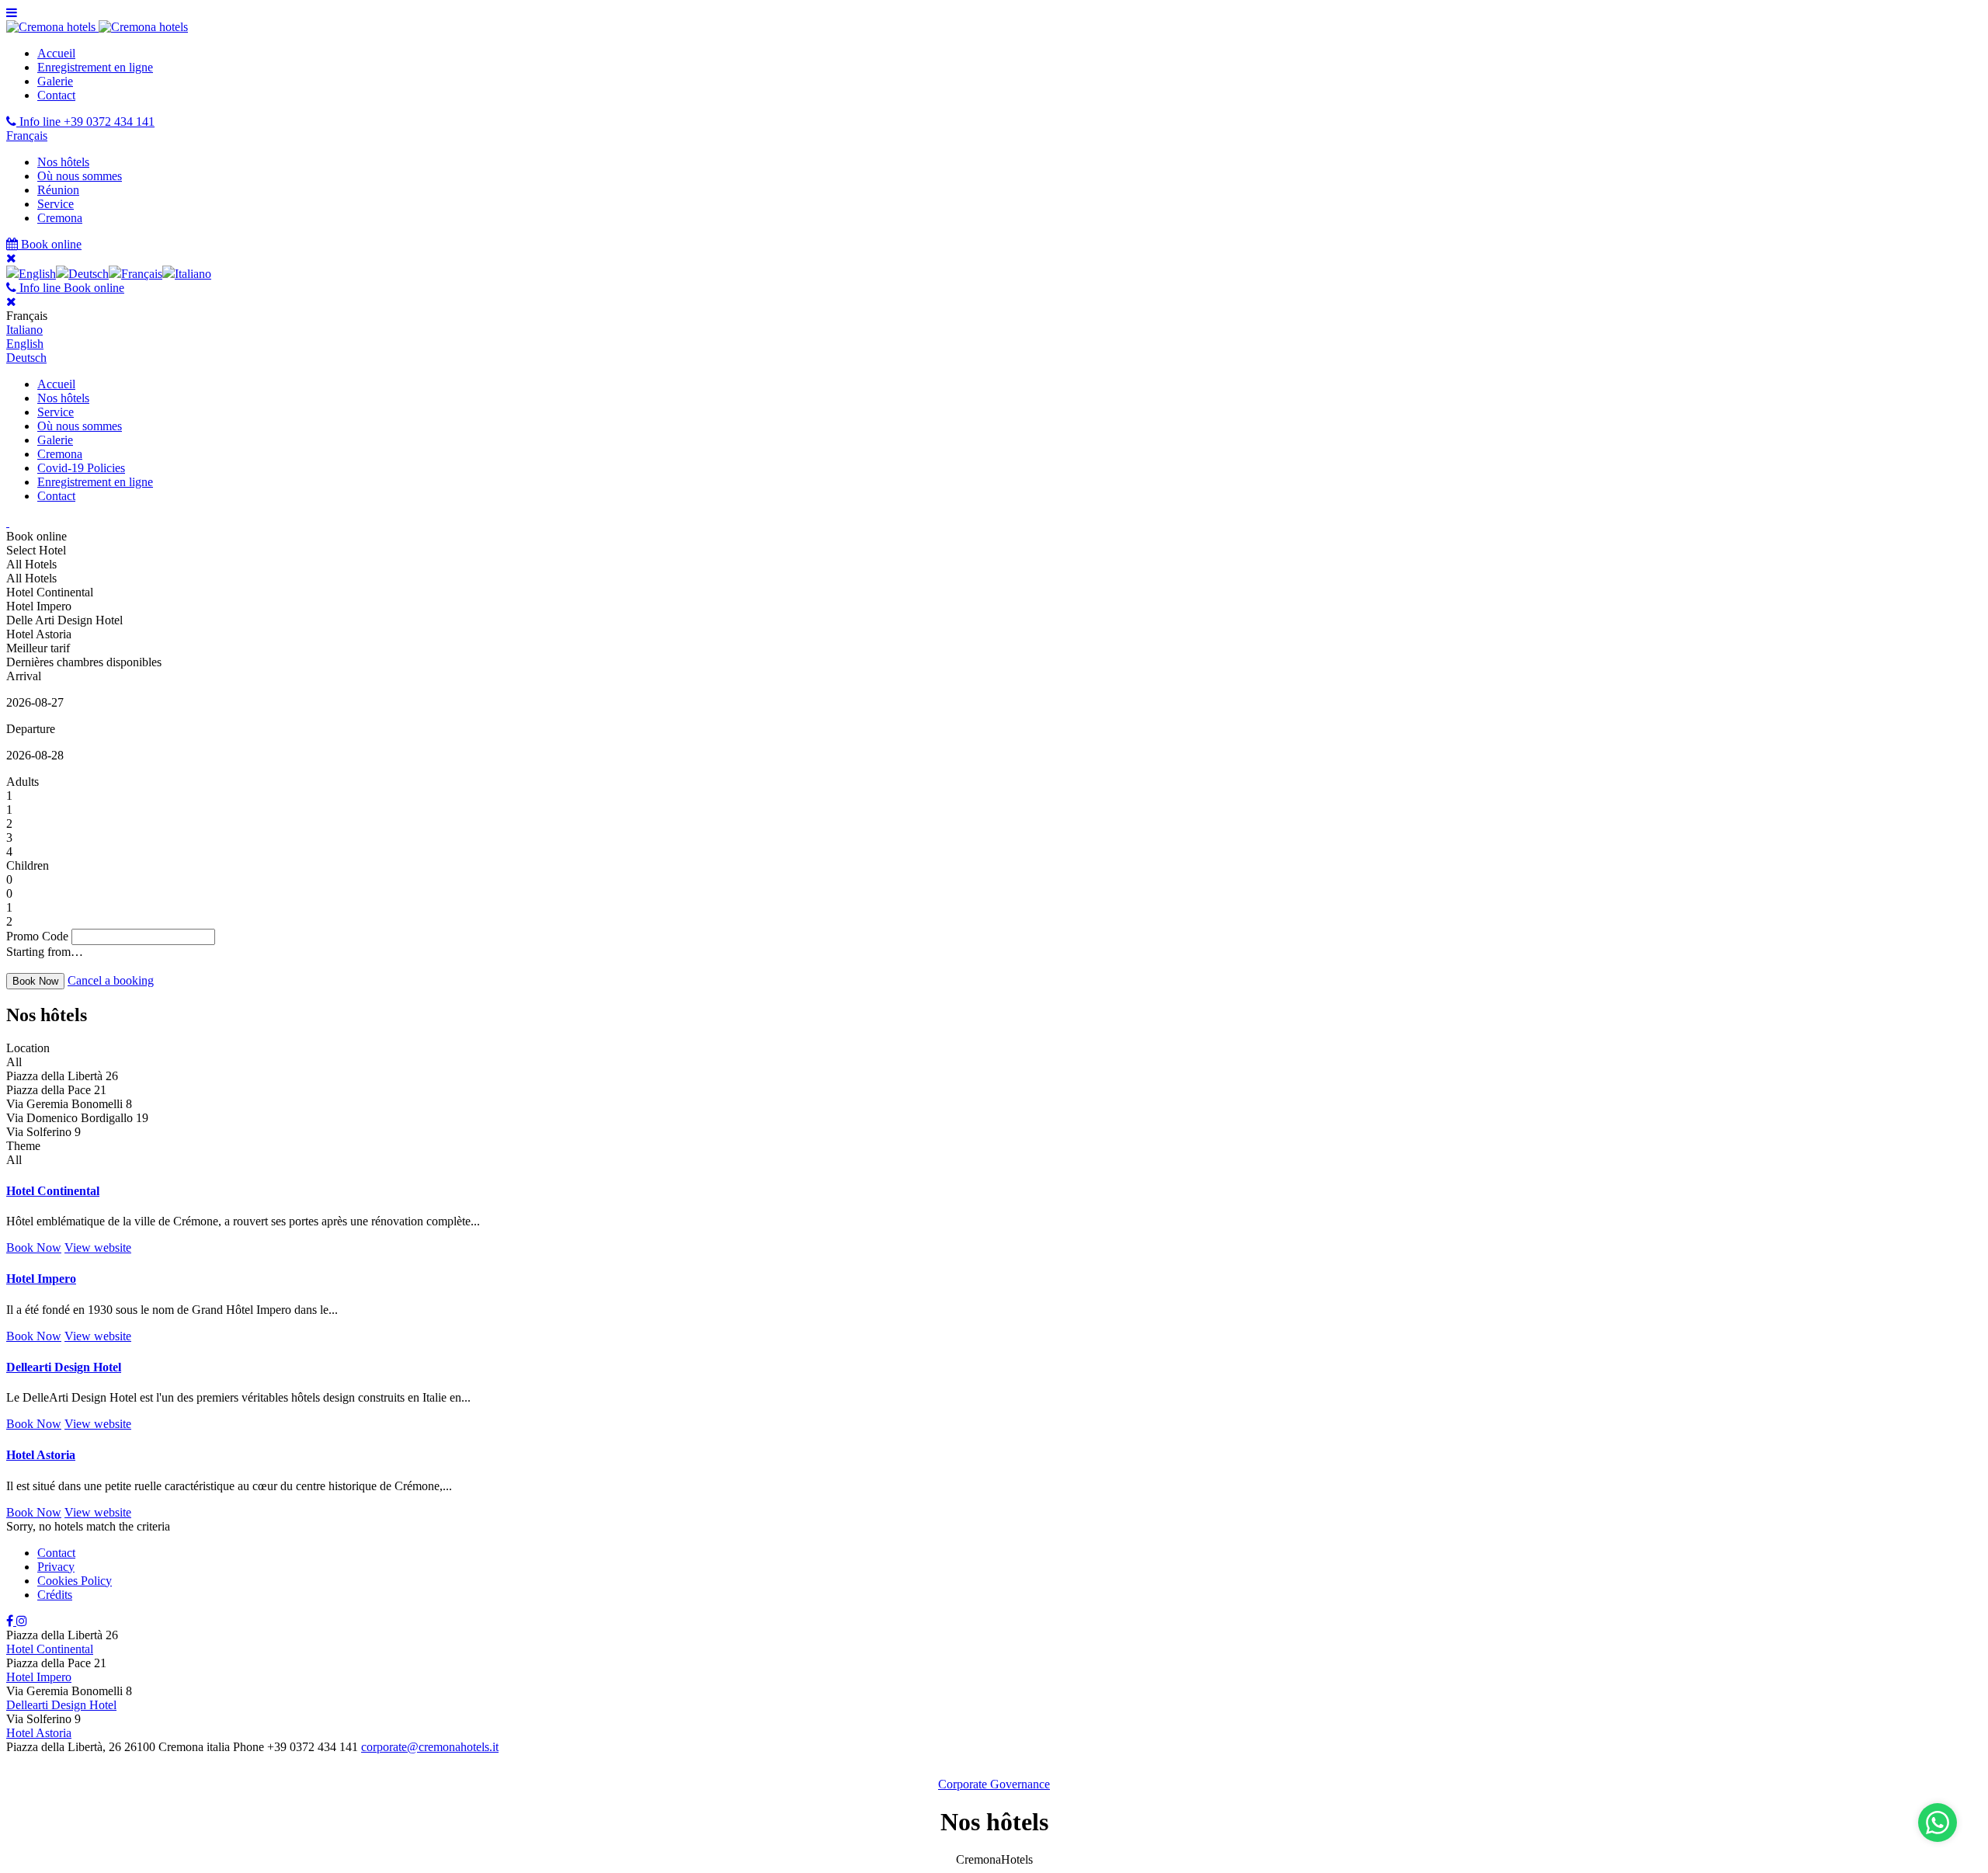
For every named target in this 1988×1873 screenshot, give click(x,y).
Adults (23, 782)
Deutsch (26, 358)
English (25, 344)
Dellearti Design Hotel (64, 1367)
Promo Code (37, 936)
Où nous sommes (80, 176)
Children (28, 865)
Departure (31, 729)
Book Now (34, 1248)
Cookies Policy (75, 1581)
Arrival (24, 676)
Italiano (24, 330)
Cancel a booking (111, 980)
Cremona (60, 218)
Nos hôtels (63, 162)
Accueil (56, 53)
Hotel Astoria (41, 1455)
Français (27, 136)
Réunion (58, 190)
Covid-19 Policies (81, 468)
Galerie (55, 81)
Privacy (56, 1567)
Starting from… (45, 952)
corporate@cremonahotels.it (430, 1747)
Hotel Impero (41, 1279)
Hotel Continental (53, 1191)
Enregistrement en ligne (95, 67)
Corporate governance (994, 1784)
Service (56, 204)
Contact (56, 95)
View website (98, 1248)
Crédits (55, 1595)
